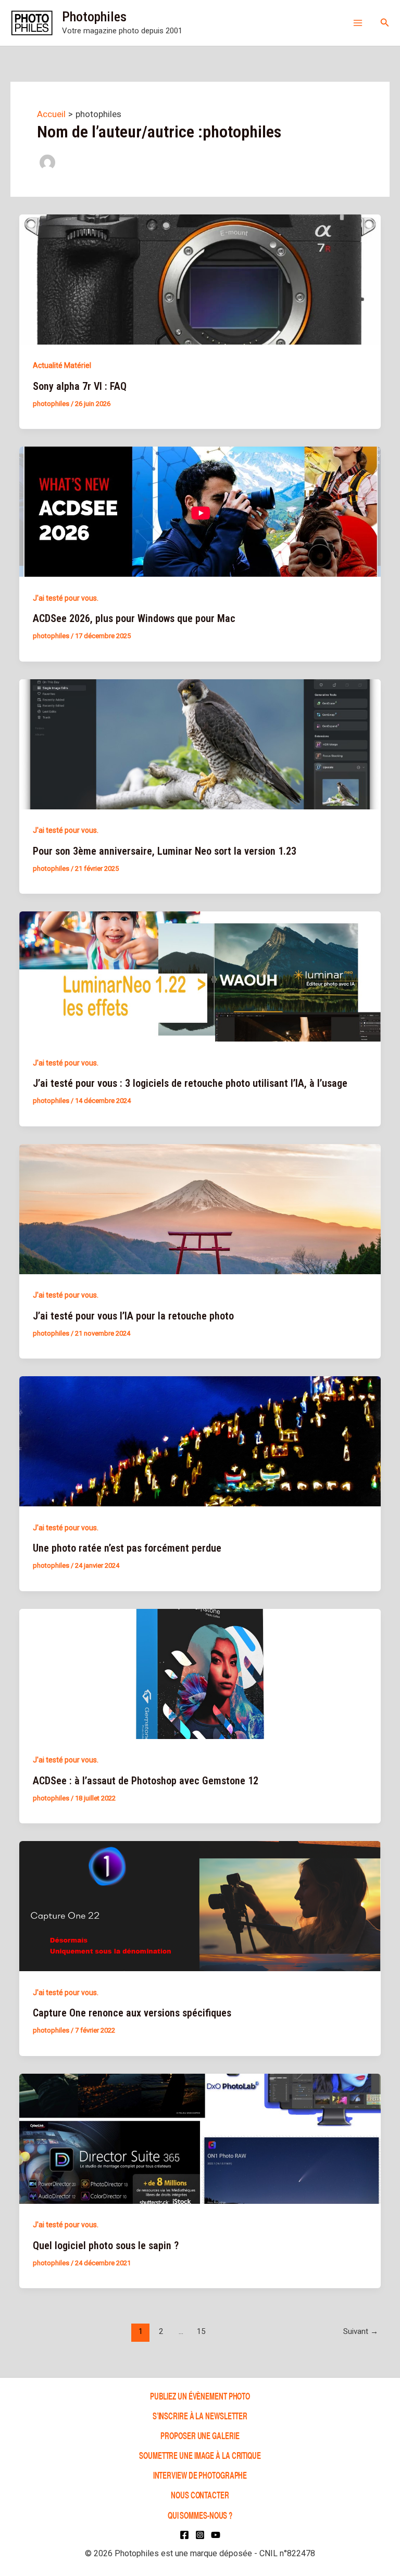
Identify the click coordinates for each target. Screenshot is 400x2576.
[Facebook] (184, 2535)
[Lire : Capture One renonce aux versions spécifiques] (200, 1906)
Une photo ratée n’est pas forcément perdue (127, 1548)
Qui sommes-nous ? (200, 2515)
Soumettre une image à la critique (200, 2455)
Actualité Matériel (62, 365)
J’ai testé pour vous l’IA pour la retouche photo (133, 1316)
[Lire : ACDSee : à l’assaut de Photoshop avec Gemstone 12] (200, 1673)
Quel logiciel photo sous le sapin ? (106, 2245)
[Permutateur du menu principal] (358, 23)
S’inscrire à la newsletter (200, 2415)
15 (201, 2331)
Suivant (361, 2331)
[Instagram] (200, 2535)
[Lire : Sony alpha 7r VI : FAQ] (200, 278)
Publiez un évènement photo (200, 2396)
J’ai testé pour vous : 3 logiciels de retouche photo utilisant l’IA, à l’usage (190, 1083)
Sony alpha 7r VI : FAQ (80, 386)
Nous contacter (200, 2495)
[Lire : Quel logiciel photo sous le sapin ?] (200, 2138)
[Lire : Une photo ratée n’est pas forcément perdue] (200, 1441)
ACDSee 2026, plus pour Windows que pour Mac (134, 618)
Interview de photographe (200, 2475)
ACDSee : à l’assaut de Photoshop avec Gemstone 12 (146, 1781)
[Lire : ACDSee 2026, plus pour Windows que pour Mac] (200, 511)
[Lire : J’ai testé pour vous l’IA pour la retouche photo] (200, 1208)
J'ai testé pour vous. (66, 598)
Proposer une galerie (200, 2435)
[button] (385, 23)
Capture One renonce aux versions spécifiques (132, 2013)
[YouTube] (216, 2535)
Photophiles (94, 17)
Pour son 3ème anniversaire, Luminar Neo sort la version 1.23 (165, 851)
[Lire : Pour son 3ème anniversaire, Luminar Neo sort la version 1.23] (200, 743)
